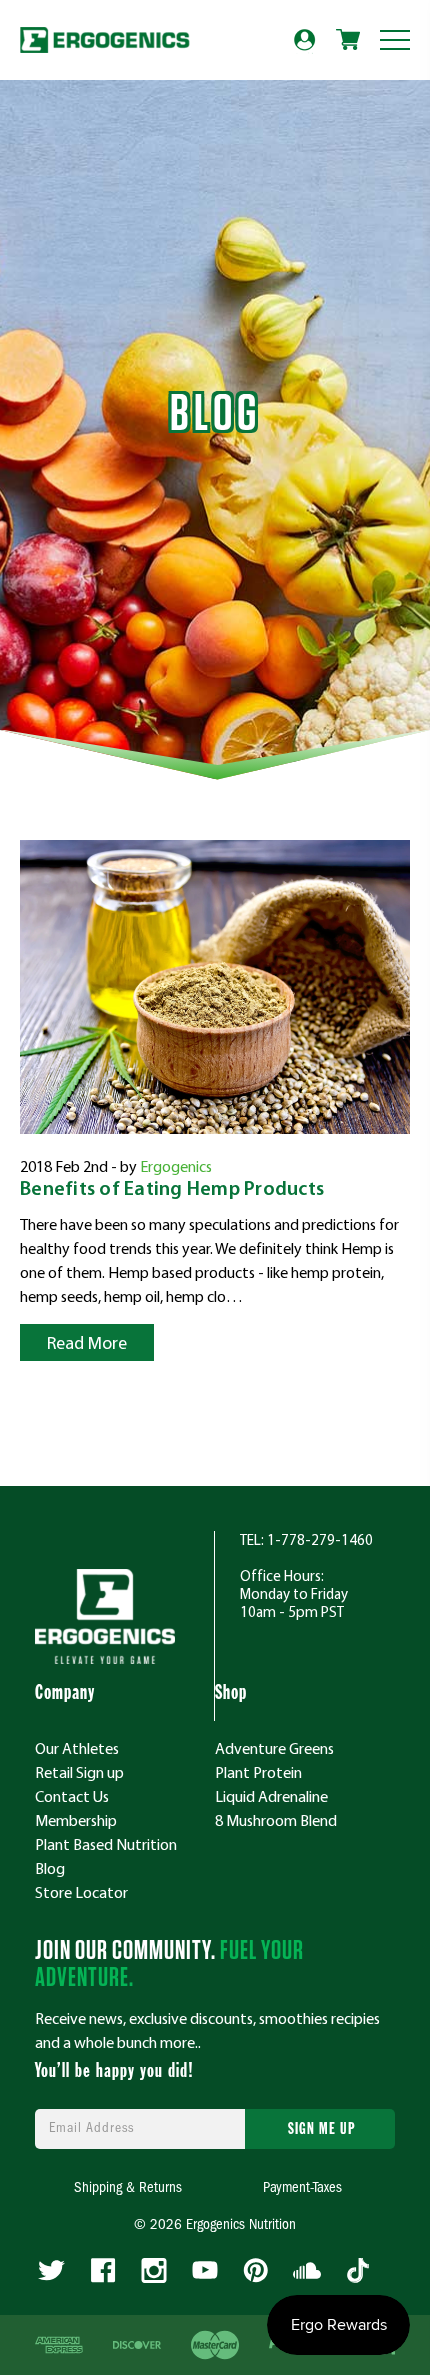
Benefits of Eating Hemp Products (172, 1190)
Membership (76, 1820)
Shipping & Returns (128, 2188)
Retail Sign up (79, 1772)
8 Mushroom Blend (276, 1820)
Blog (50, 1868)
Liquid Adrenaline (271, 1796)
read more (87, 1342)
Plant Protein (258, 1772)
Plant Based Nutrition (106, 1844)
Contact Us (72, 1796)
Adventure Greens (274, 1748)
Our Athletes (77, 1748)
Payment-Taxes (302, 2188)
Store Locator (81, 1892)
